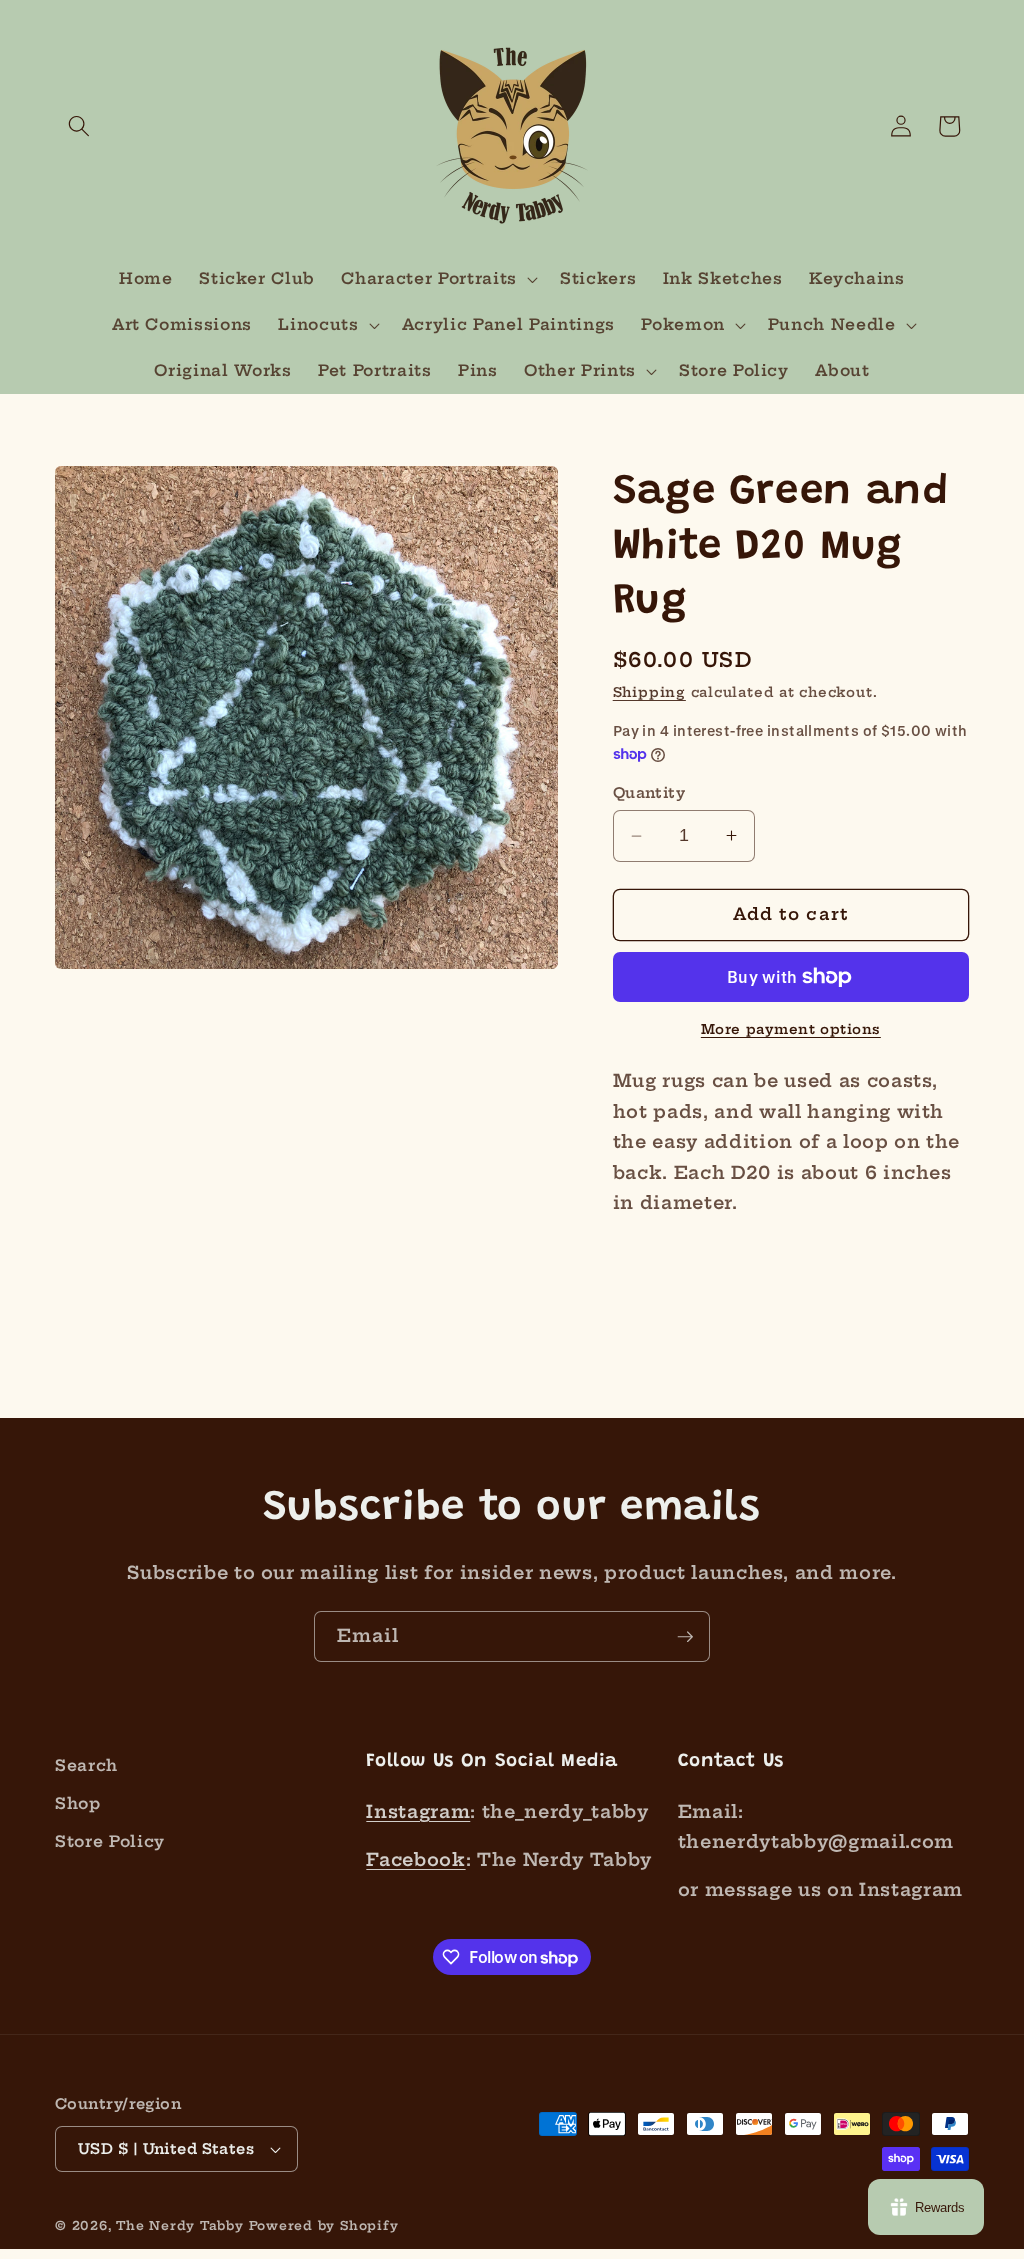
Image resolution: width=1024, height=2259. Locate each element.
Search (86, 1765)
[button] (79, 126)
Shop (78, 1803)
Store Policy (110, 1841)
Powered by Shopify (324, 2225)
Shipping (649, 692)
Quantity (649, 793)
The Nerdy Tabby (180, 2225)
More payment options (791, 1029)
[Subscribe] (685, 1637)
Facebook (415, 1860)
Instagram (418, 1812)
